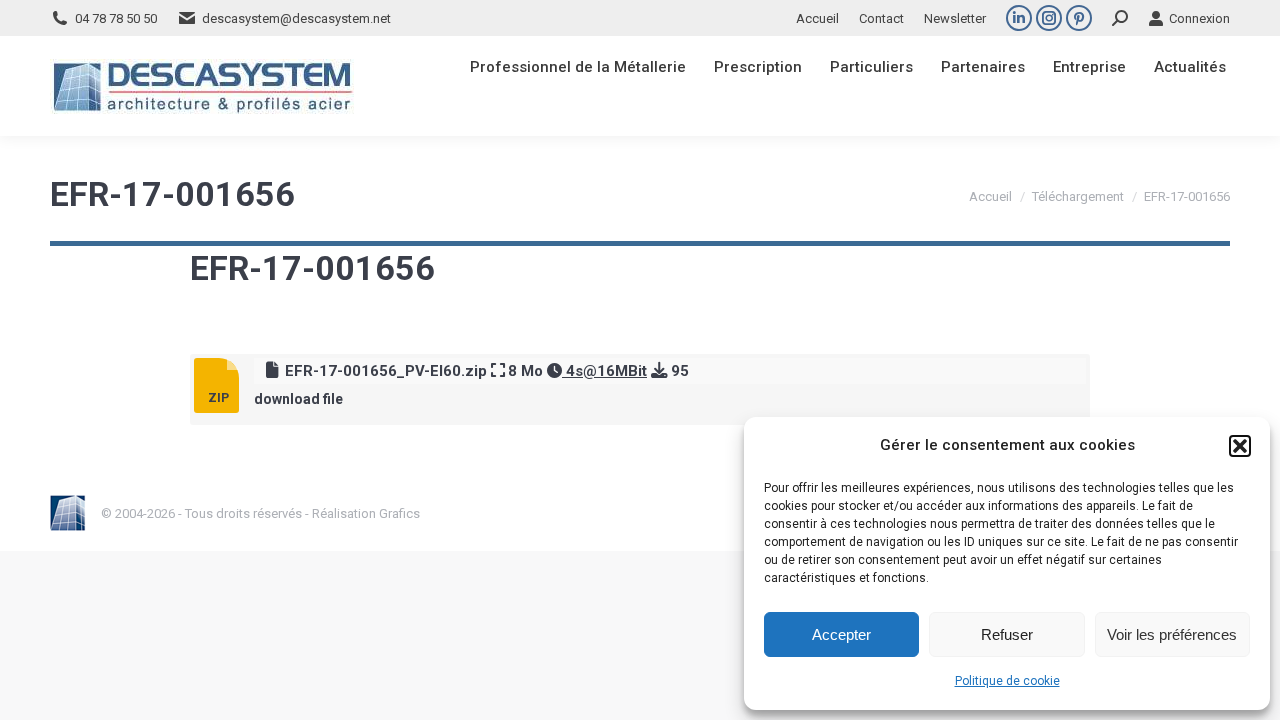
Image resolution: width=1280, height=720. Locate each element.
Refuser (1007, 634)
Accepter (841, 634)
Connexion (1199, 18)
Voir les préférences (1172, 634)
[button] (1240, 446)
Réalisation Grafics (366, 513)
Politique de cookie (1007, 681)
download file (298, 399)
